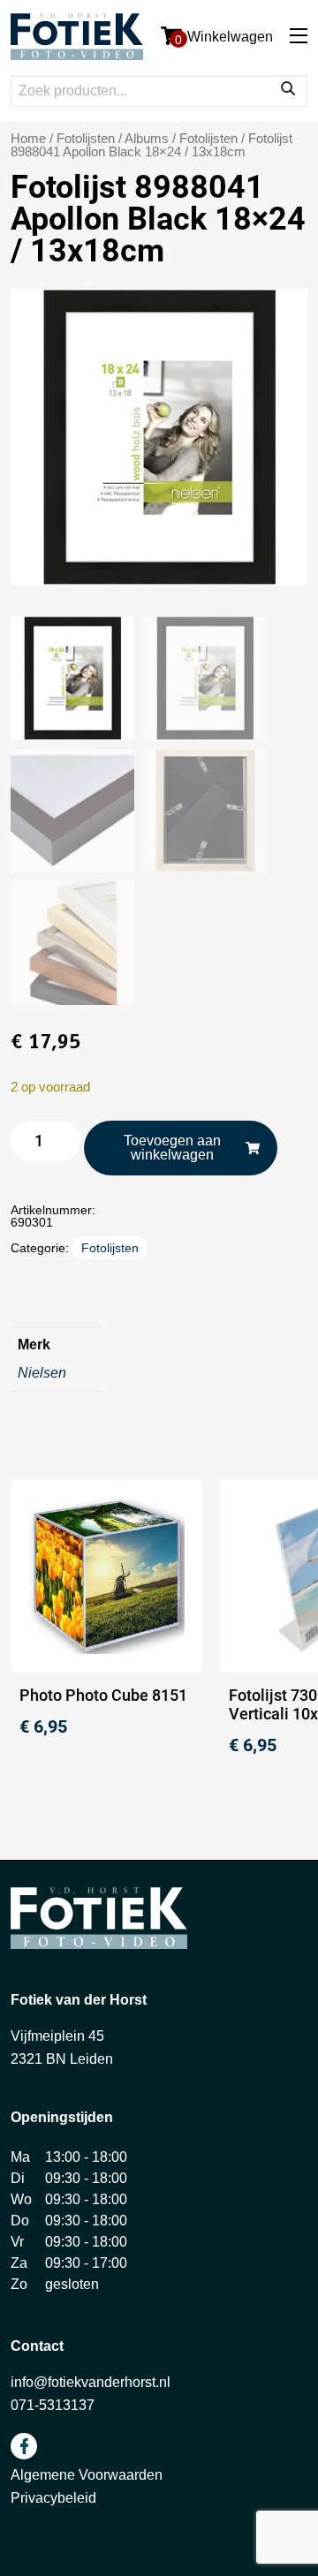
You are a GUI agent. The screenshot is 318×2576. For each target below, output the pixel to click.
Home (28, 139)
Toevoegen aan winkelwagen (172, 1148)
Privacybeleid (53, 2498)
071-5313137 (53, 2405)
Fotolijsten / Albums (113, 139)
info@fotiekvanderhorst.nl (91, 2382)
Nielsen (42, 1373)
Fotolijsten (208, 139)
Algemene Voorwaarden (87, 2475)
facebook (24, 2446)
